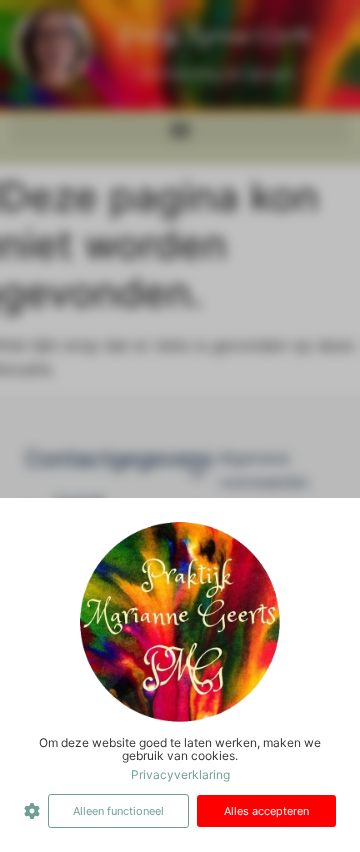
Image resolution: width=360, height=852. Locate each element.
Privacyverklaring (180, 774)
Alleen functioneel (118, 811)
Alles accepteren (266, 811)
